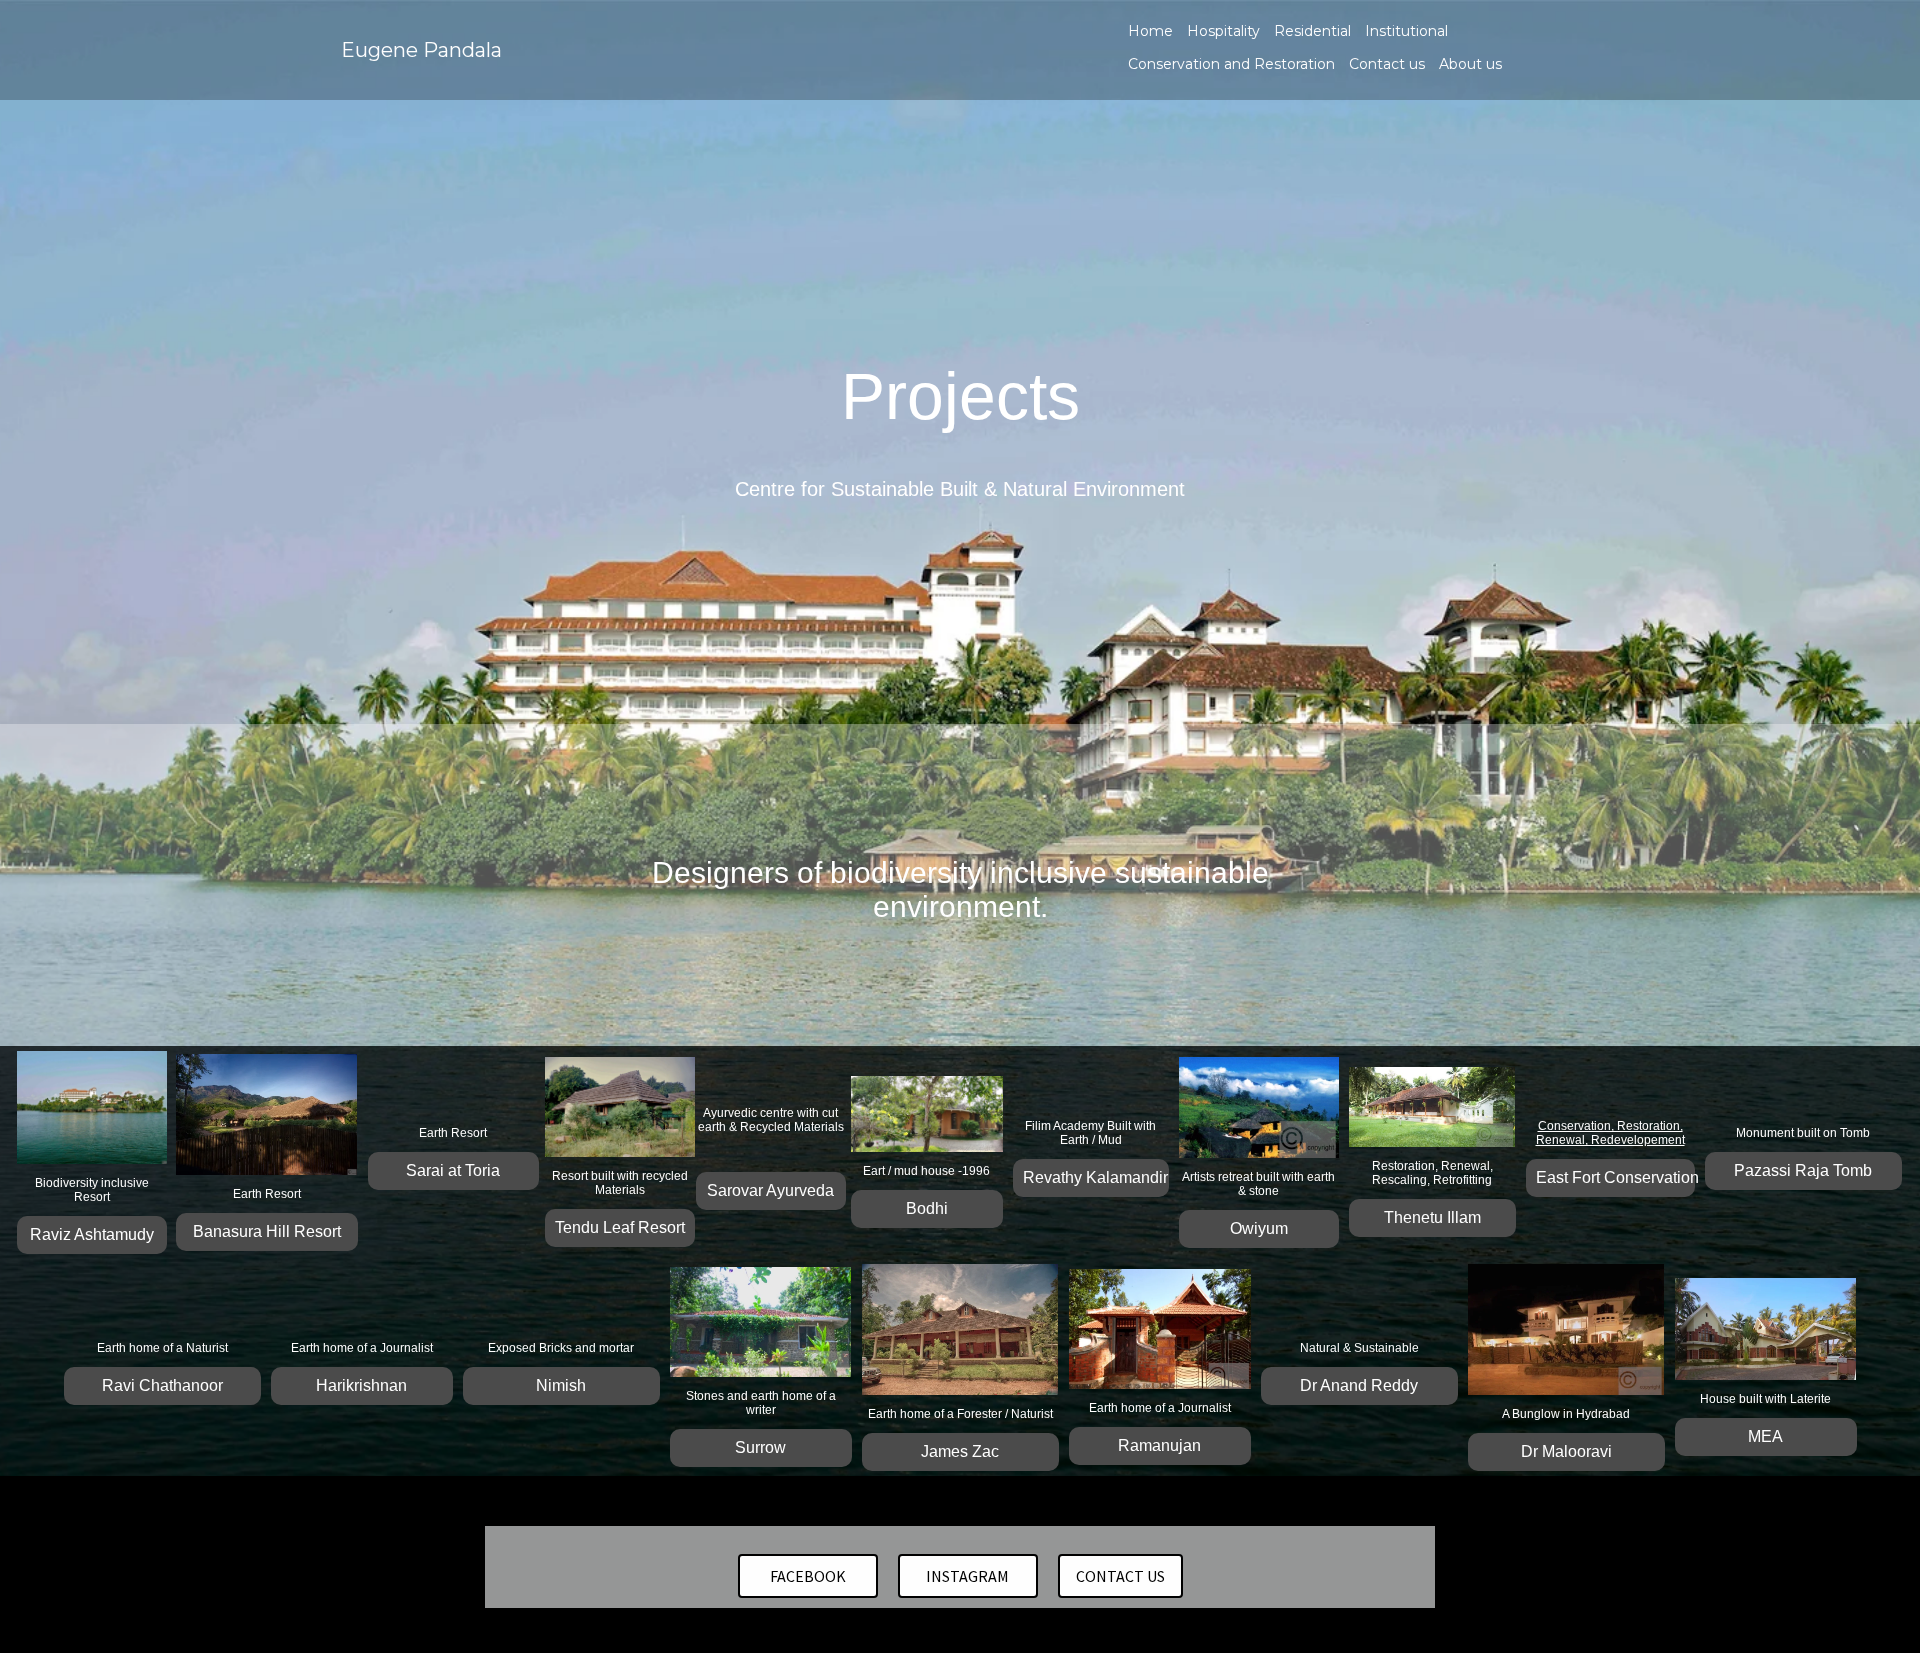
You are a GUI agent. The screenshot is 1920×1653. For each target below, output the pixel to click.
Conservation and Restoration (1231, 64)
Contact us (1387, 64)
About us (1470, 64)
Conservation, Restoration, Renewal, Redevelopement (1610, 1133)
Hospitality (1223, 31)
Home (1150, 31)
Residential (1312, 31)
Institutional (1406, 31)
